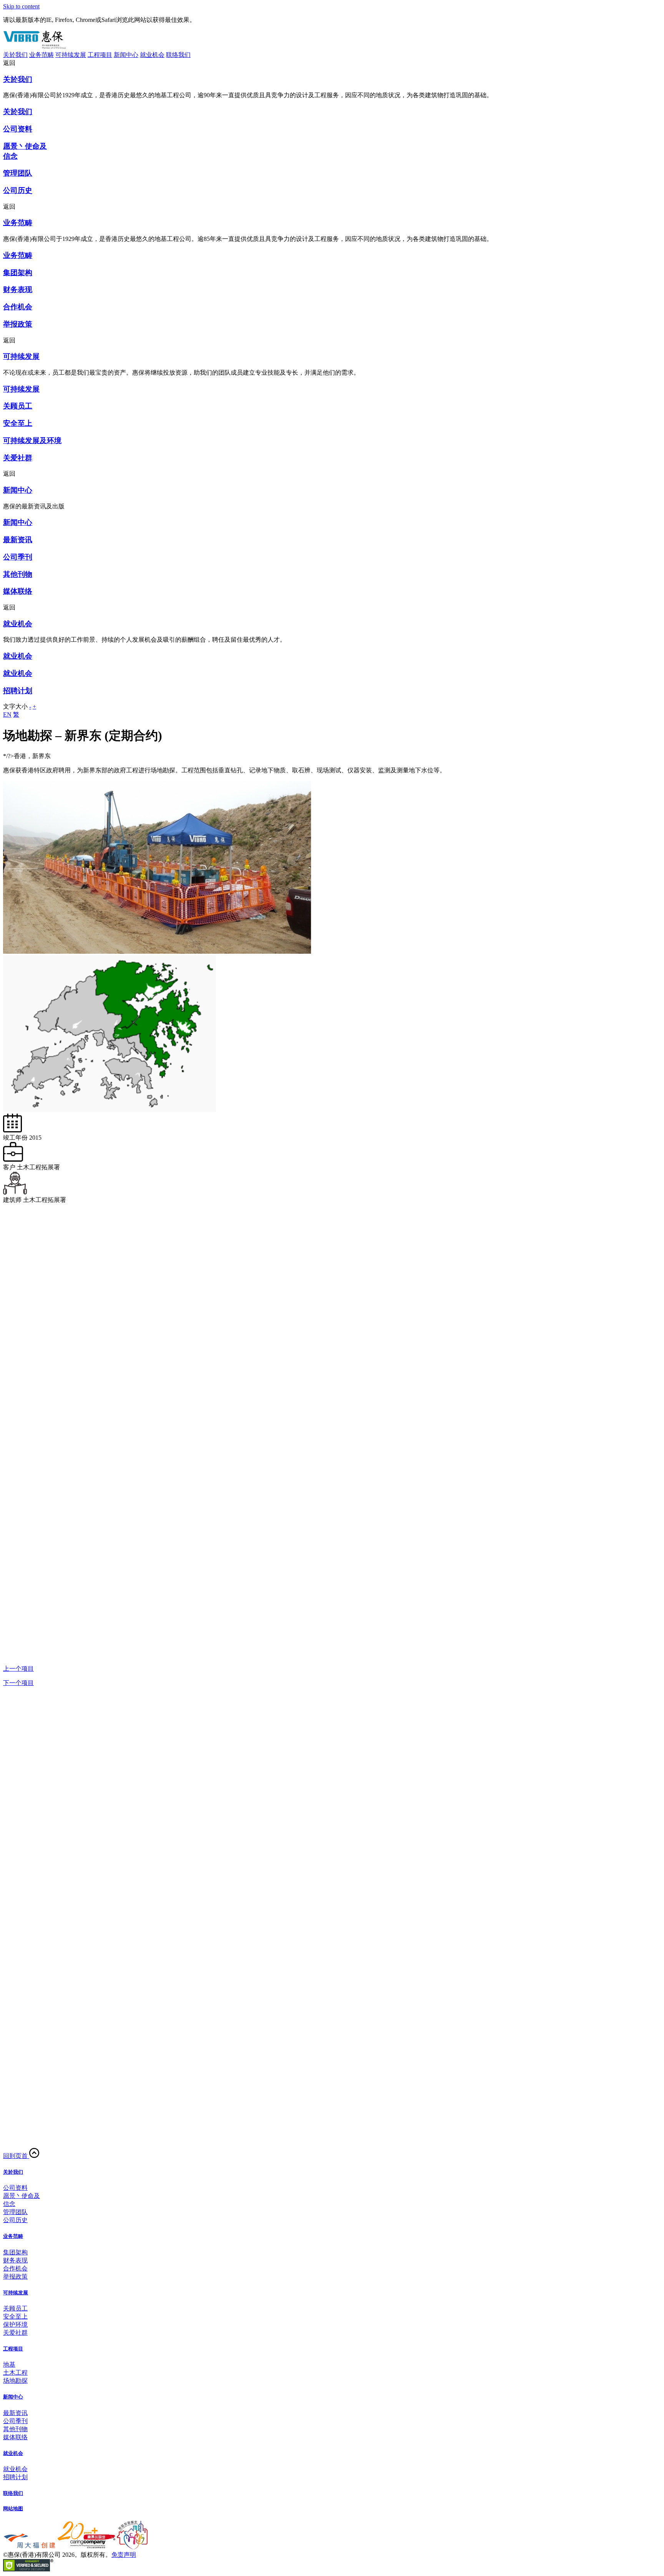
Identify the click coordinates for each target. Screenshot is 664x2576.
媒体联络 (15, 2437)
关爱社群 (15, 2333)
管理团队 (15, 2212)
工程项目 (100, 55)
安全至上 (15, 2316)
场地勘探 (15, 2381)
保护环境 (15, 2325)
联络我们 (178, 55)
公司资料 (15, 2188)
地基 (9, 2364)
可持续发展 (71, 55)
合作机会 (15, 2268)
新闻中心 (126, 55)
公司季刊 (15, 2421)
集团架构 (15, 2252)
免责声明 (124, 2555)
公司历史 (15, 2220)
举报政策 (15, 2276)
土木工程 (15, 2373)
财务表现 (15, 2260)
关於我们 (15, 55)
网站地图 (13, 2509)
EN (7, 715)
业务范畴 (41, 55)
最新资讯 (15, 2413)
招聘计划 (15, 2477)
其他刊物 (15, 2429)
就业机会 (152, 55)
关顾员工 (15, 2308)
